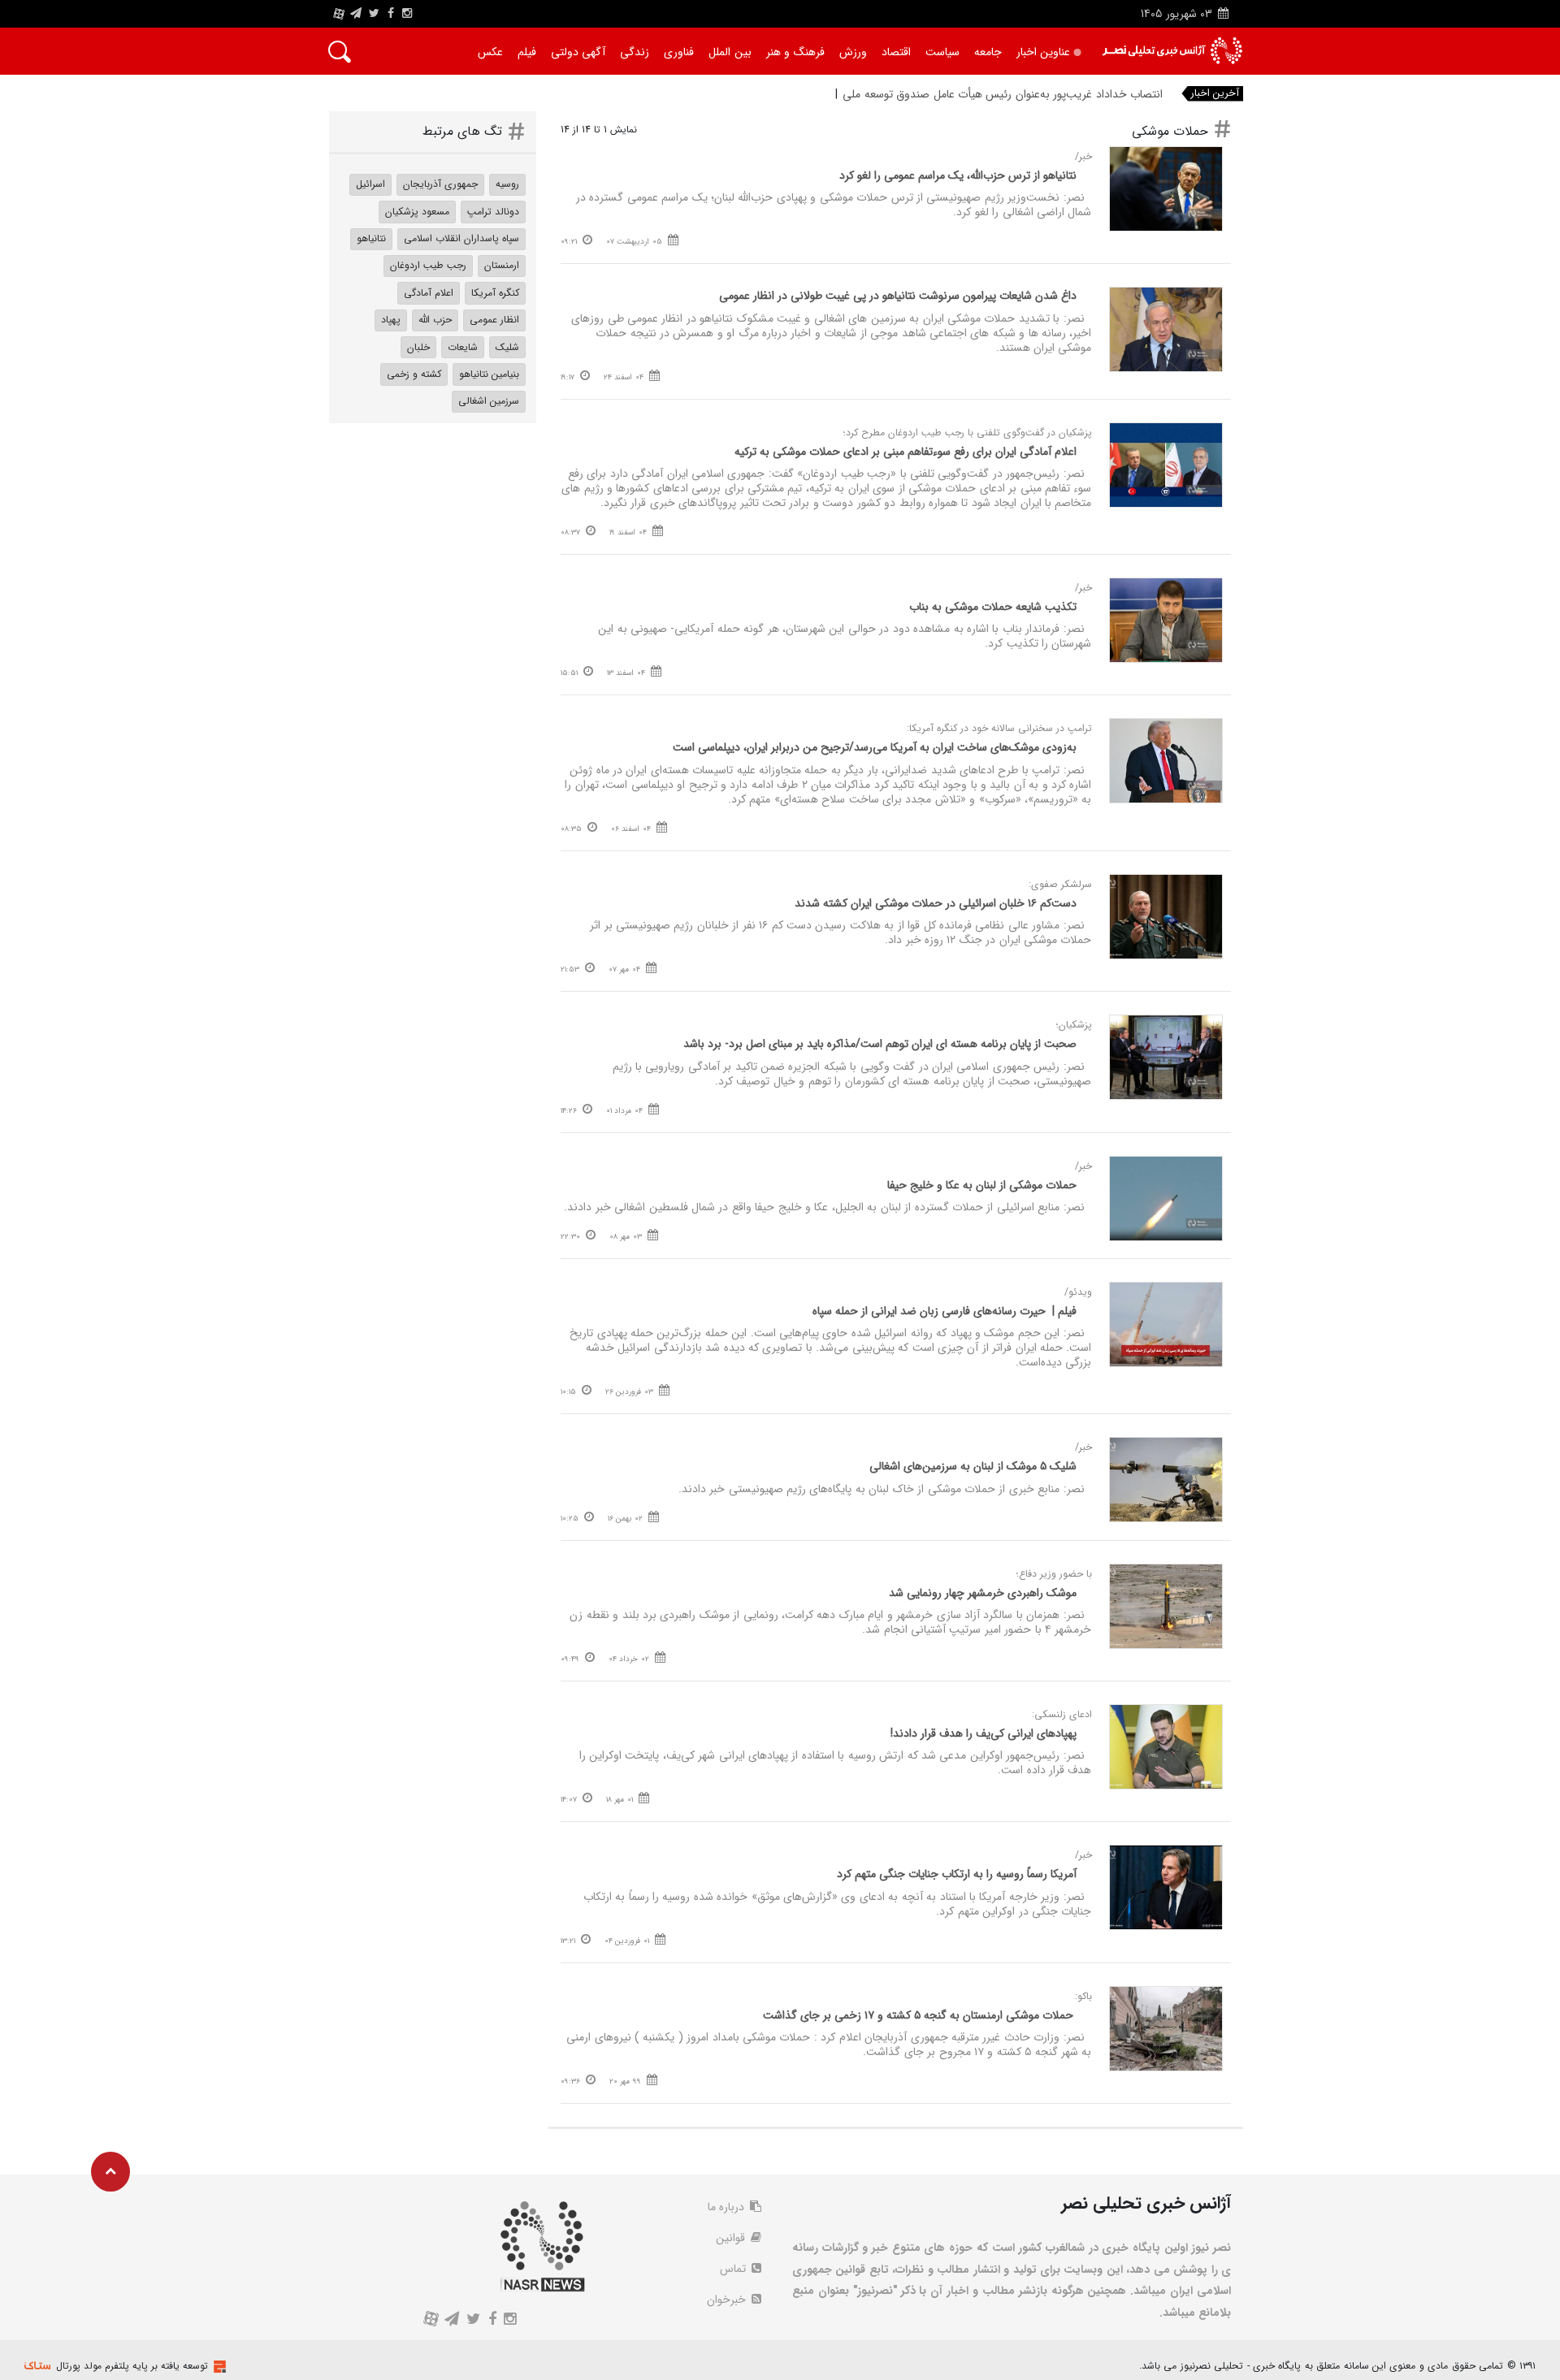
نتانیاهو (371, 238)
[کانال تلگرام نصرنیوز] (356, 14)
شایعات (463, 347)
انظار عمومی (494, 320)
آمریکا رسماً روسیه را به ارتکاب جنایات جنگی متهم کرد (957, 1874)
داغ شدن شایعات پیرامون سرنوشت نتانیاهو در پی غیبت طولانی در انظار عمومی (898, 296)
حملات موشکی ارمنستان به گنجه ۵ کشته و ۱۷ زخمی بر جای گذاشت (920, 2015)
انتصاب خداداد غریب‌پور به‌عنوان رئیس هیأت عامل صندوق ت (1023, 94)
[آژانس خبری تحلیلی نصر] (1172, 51)
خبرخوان (728, 2300)
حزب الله (435, 320)
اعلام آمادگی (429, 293)
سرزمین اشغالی (489, 401)
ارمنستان (502, 265)
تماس (734, 2269)
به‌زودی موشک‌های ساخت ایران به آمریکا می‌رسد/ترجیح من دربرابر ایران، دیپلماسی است (875, 747)
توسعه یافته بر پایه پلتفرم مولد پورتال (132, 2366)
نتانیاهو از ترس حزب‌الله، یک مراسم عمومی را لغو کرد (958, 175)
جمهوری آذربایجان (440, 184)
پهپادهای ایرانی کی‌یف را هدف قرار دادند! (984, 1733)
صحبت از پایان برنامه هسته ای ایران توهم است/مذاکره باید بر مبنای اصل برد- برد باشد (880, 1044)
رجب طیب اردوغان (428, 265)
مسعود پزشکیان (417, 212)
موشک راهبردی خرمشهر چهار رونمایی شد (983, 1593)
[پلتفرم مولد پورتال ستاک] (218, 2367)
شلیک (507, 347)
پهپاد (391, 320)
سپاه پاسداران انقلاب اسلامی (461, 238)
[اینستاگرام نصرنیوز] (407, 14)
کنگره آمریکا (495, 293)
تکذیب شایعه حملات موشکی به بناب (993, 607)
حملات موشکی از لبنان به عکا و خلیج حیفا (982, 1185)
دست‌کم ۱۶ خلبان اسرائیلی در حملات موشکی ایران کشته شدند (936, 903)
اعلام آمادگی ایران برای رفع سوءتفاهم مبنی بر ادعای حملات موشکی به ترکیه (906, 452)
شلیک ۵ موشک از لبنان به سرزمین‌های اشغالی (973, 1466)
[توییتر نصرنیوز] (375, 14)
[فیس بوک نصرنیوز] (391, 14)
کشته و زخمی (414, 374)
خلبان (418, 347)
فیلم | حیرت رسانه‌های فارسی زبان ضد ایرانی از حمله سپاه (945, 1311)
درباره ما (728, 2207)
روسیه (507, 184)
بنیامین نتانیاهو (489, 374)
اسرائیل (370, 184)
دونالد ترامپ (493, 212)
